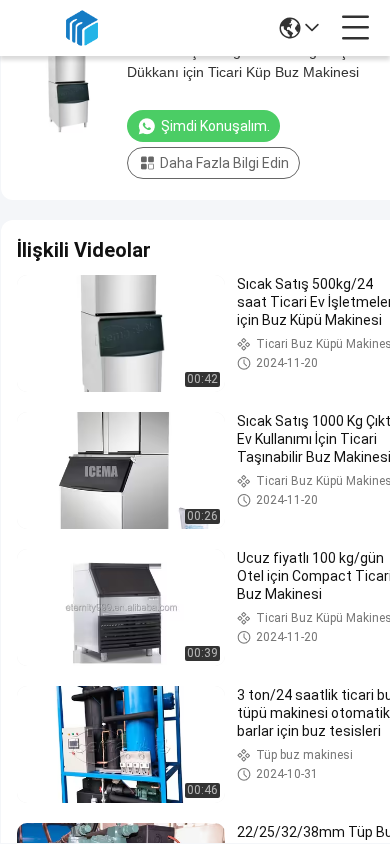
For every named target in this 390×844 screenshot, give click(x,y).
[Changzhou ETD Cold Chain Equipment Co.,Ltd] (82, 28)
